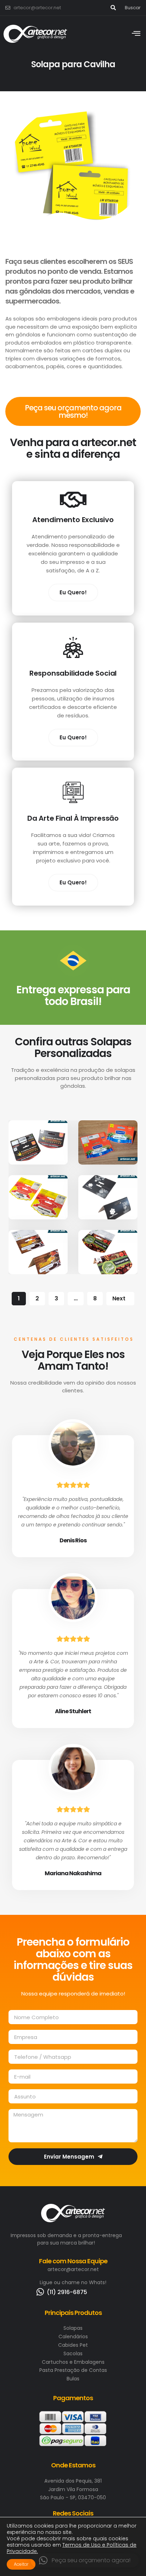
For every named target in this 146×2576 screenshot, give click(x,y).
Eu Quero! (73, 592)
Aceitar (21, 2564)
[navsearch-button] (113, 8)
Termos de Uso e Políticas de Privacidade (72, 2548)
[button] (85, 2560)
